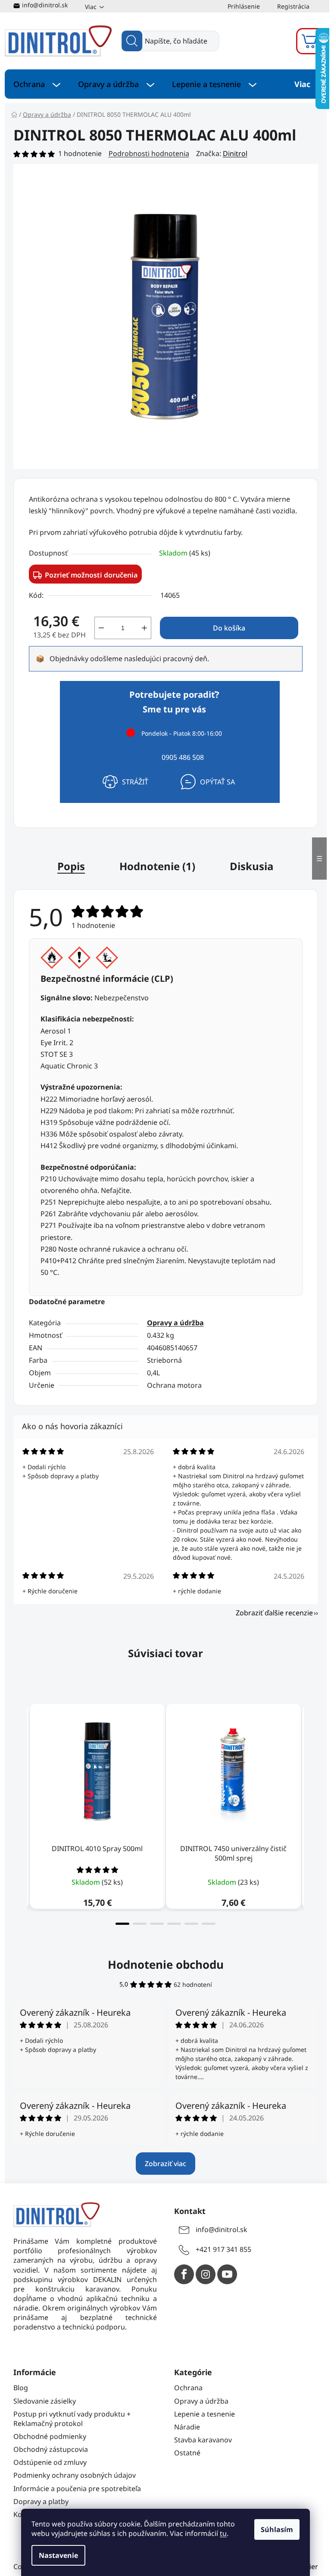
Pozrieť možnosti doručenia (91, 575)
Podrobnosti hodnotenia (149, 153)
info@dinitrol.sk (45, 5)
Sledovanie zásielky (45, 2401)
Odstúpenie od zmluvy (50, 2462)
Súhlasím (277, 2529)
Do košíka (229, 628)
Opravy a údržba (175, 1323)
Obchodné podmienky (50, 2436)
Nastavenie (58, 2555)
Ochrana (188, 2388)
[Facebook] (184, 2274)
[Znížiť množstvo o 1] (101, 628)
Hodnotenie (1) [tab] (157, 866)
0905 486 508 (183, 757)
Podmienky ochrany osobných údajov (75, 2475)
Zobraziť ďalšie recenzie (274, 1613)
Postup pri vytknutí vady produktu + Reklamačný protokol (72, 2419)
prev (20, 1812)
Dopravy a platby (41, 2501)
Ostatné (187, 2453)
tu (223, 2533)
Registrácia (293, 6)
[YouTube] (227, 2274)
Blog (21, 2388)
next (311, 1812)
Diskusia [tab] (252, 866)
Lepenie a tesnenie (205, 2414)
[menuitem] (37, 84)
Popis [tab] (71, 866)
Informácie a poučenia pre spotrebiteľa (77, 2489)
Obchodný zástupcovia (51, 2449)
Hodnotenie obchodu (166, 1964)
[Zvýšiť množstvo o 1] (144, 628)
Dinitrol (235, 153)
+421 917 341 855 (223, 2249)
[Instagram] (206, 2274)
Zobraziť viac (165, 2164)
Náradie (187, 2427)
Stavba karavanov (203, 2440)
